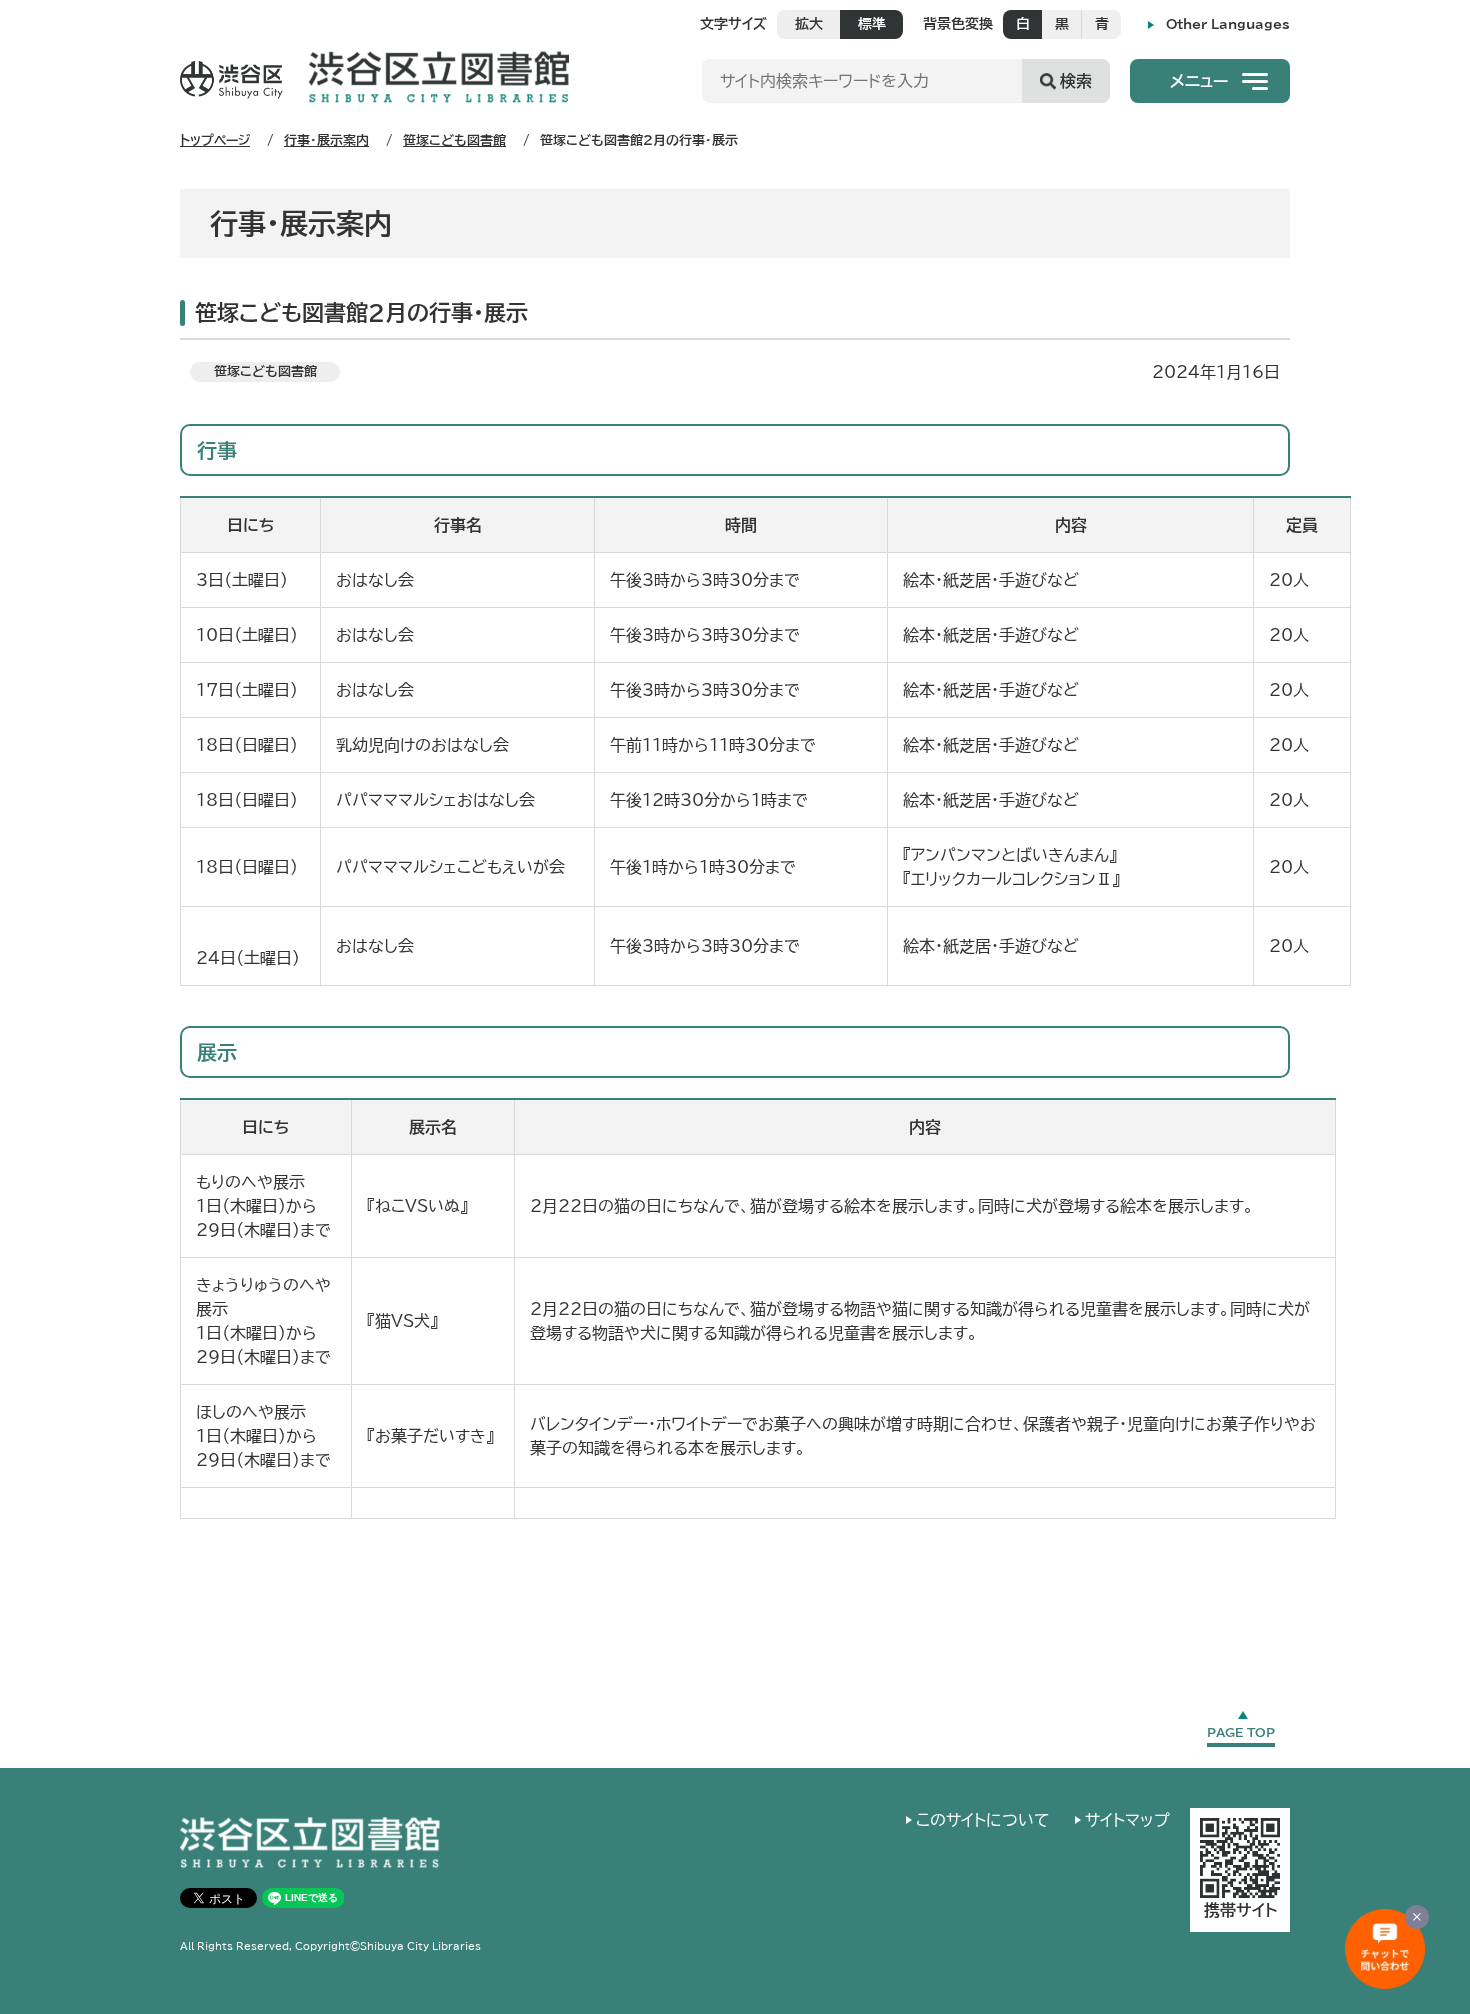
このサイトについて (983, 1820)
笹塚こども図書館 (454, 140)
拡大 (809, 24)
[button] (1210, 81)
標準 (872, 24)
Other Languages (1228, 24)
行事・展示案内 (326, 140)
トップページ (215, 140)
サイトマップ (1127, 1820)
